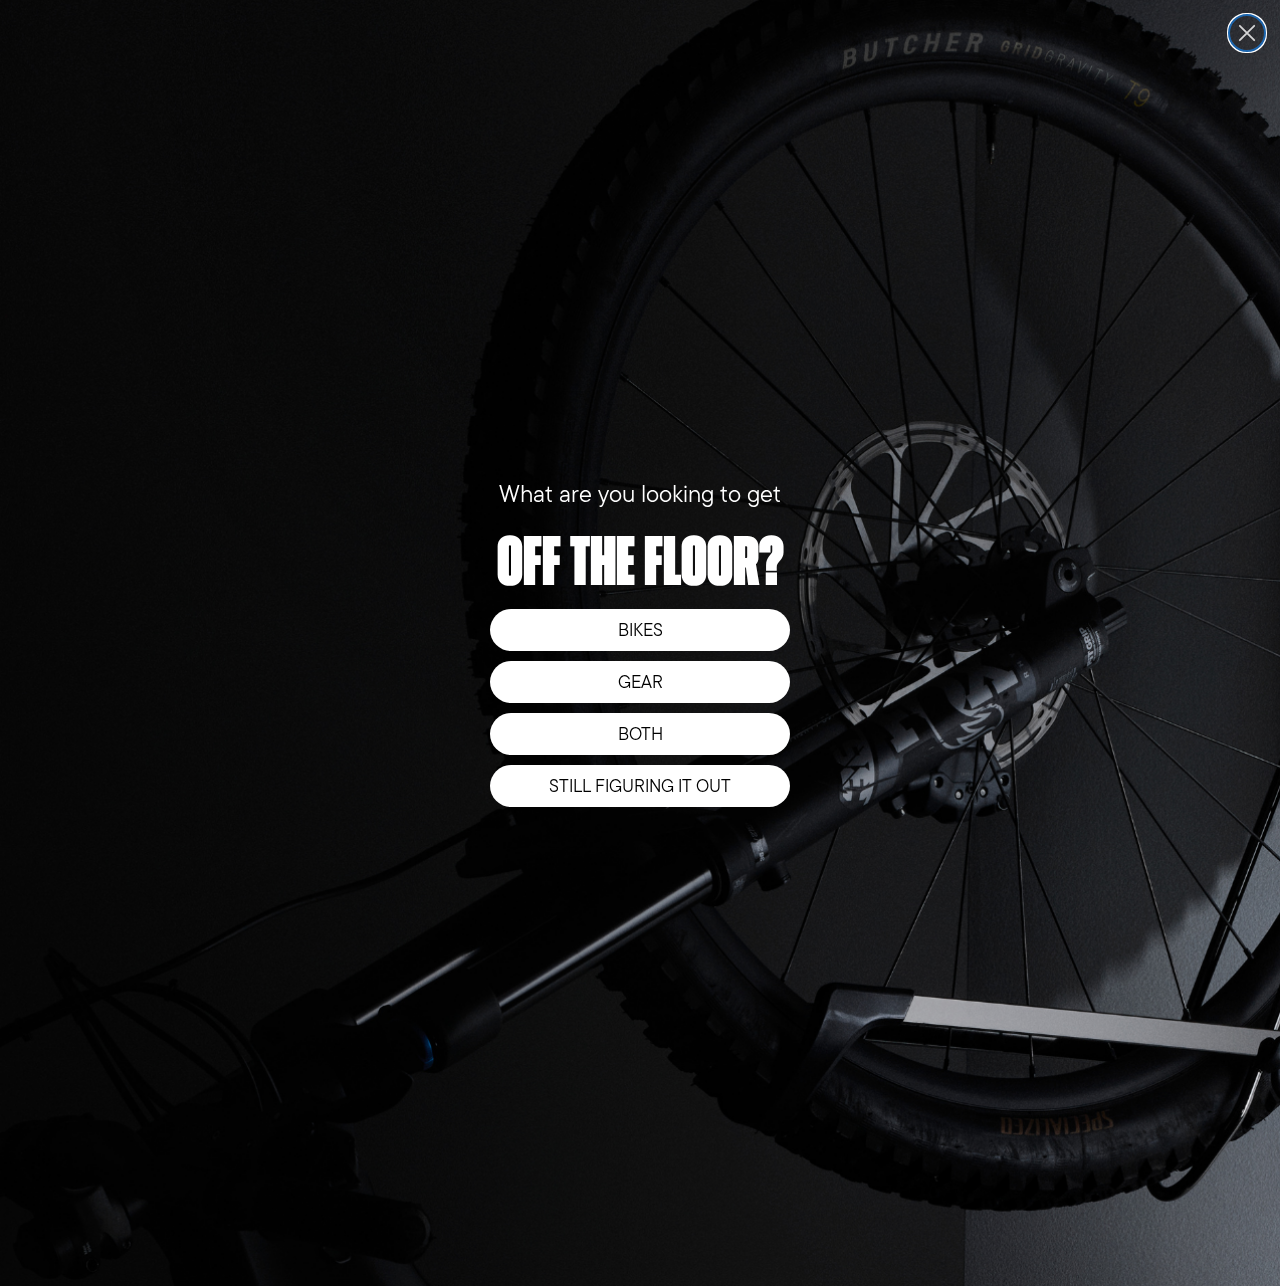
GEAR (640, 682)
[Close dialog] (1247, 33)
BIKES (640, 630)
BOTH (640, 734)
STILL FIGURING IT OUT (640, 786)
